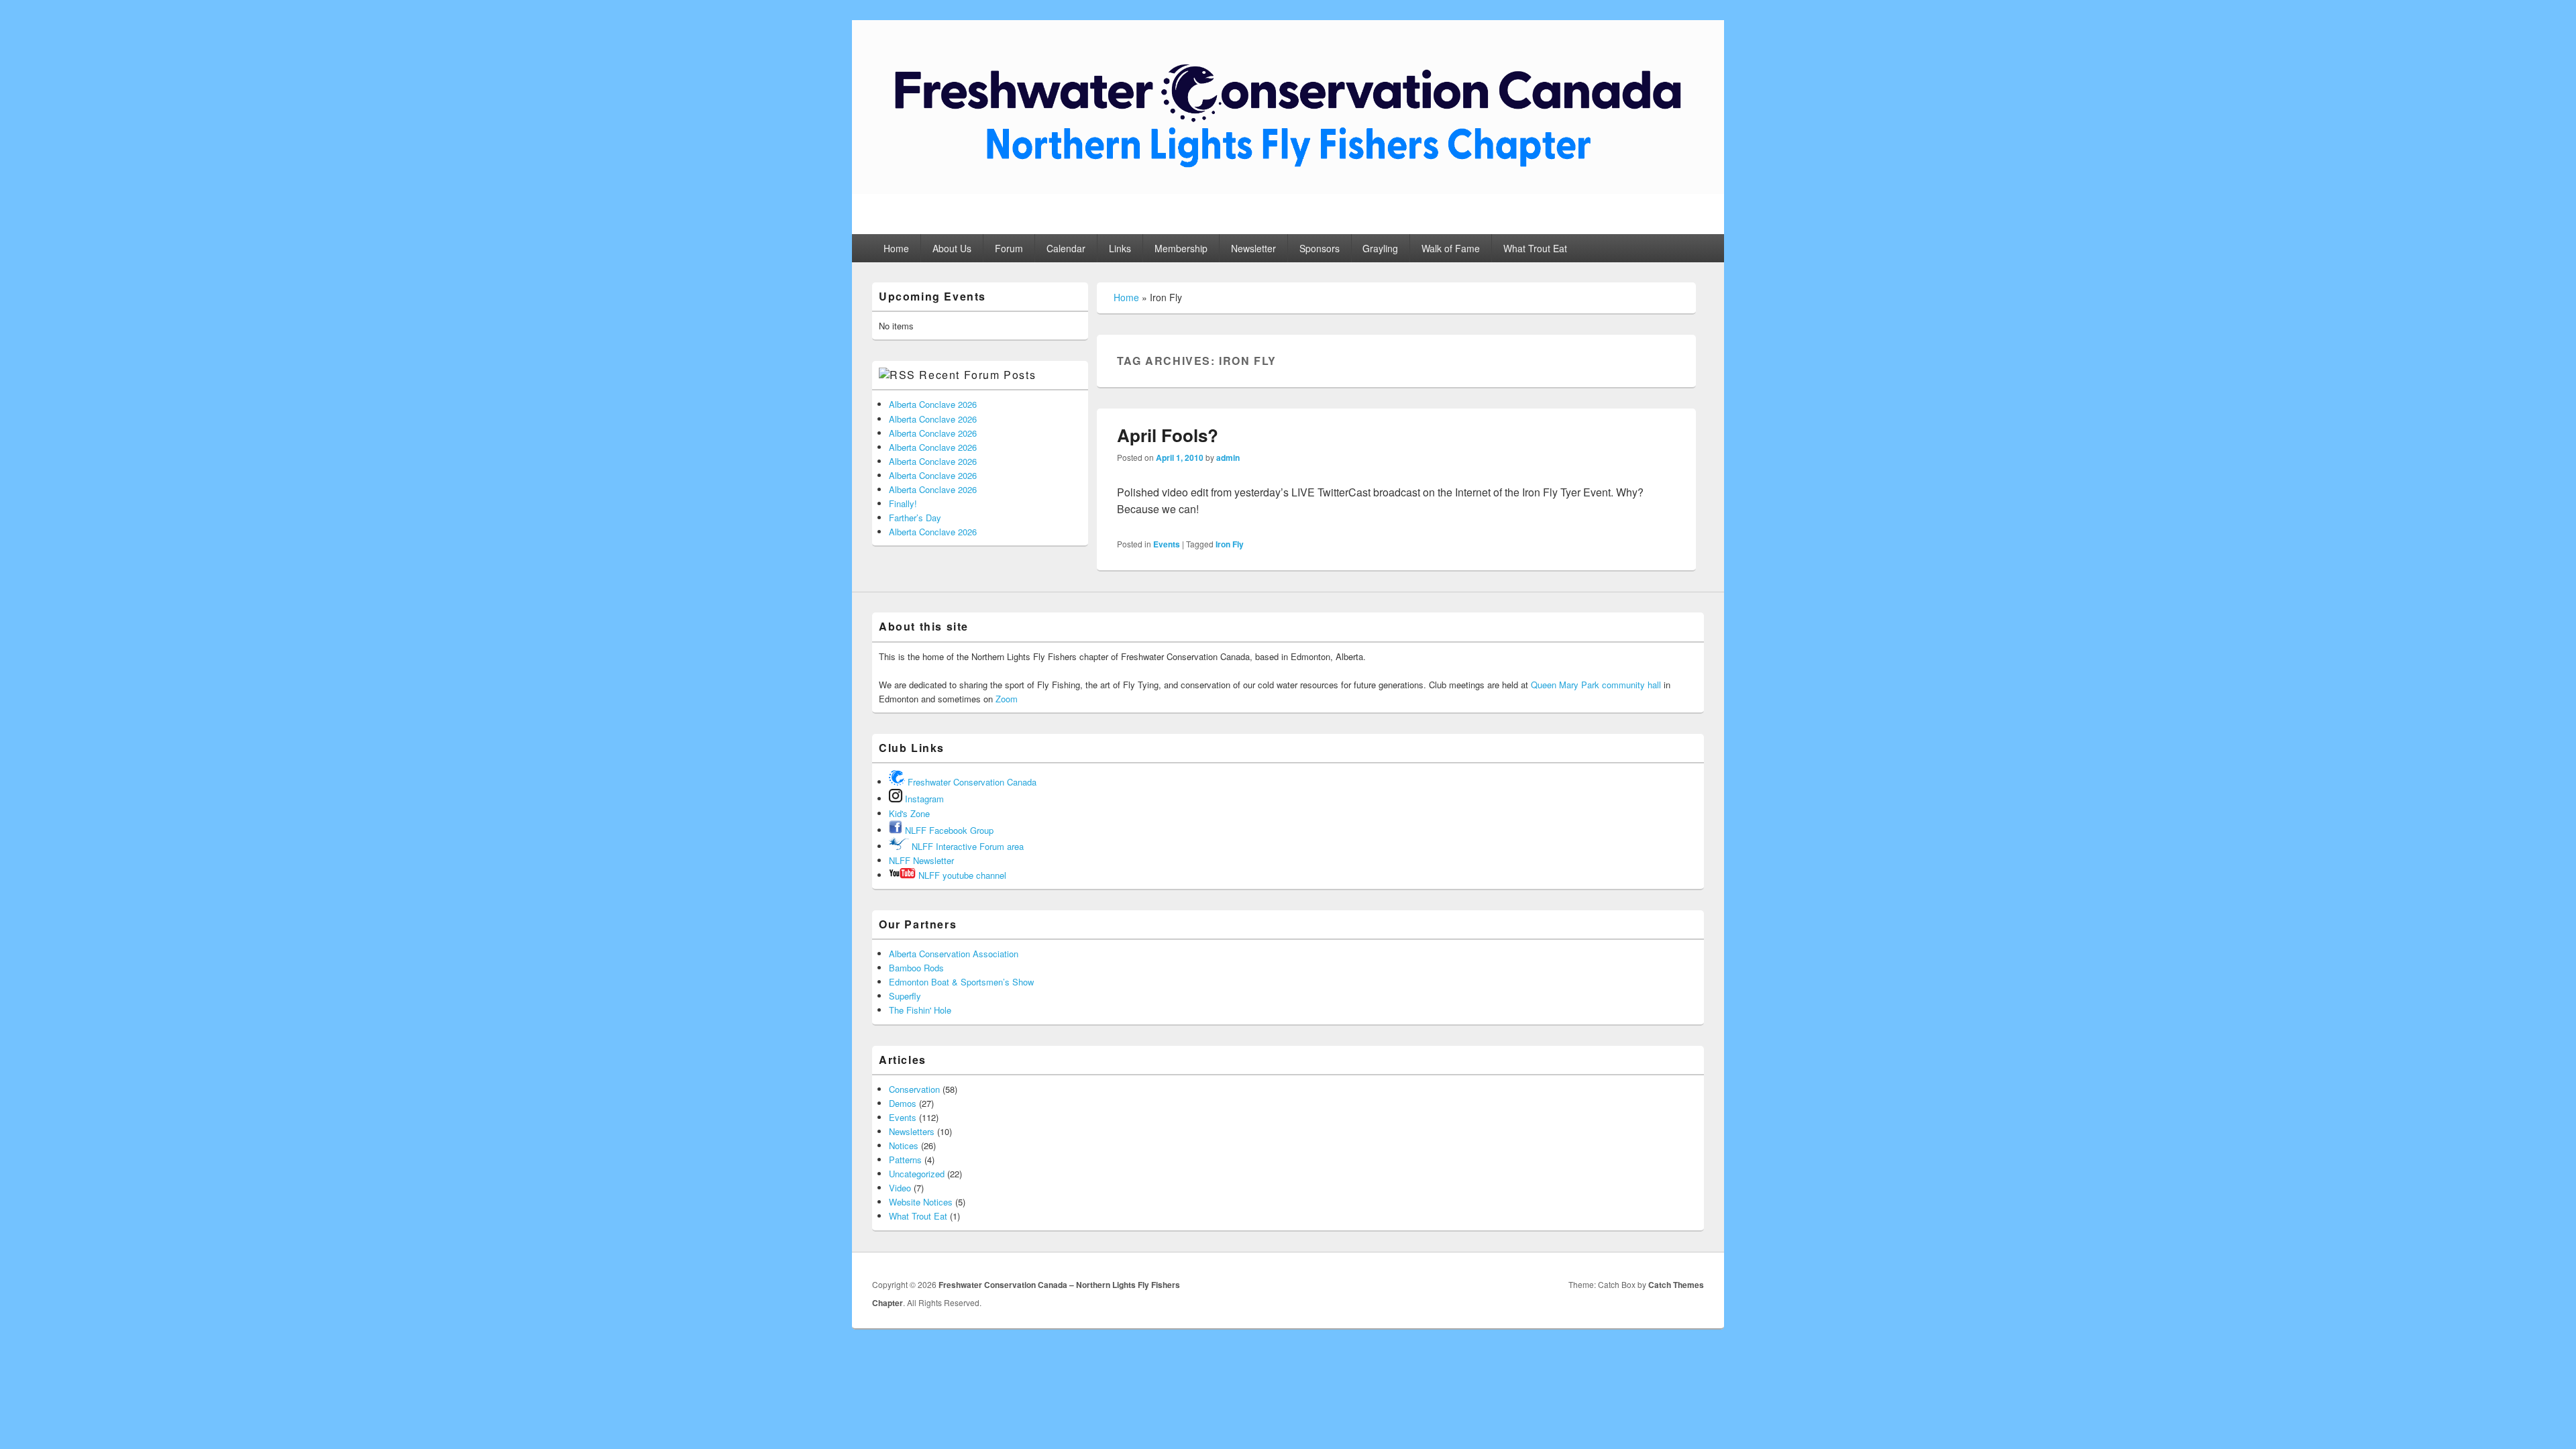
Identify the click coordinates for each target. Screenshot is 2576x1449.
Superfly (905, 996)
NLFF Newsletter (921, 860)
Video (900, 1188)
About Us (952, 248)
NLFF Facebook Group (948, 830)
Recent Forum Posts (977, 375)
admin (1228, 458)
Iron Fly (1230, 544)
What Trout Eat (1535, 248)
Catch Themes (1676, 1285)
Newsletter (1253, 248)
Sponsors (1320, 248)
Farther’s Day (915, 518)
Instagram (923, 799)
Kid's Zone (909, 813)
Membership (1181, 248)
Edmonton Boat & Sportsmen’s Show (961, 982)
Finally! (903, 503)
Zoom (1007, 699)
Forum (1009, 248)
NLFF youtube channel (961, 875)
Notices (904, 1145)
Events (1167, 544)
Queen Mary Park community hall (1597, 685)
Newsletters (912, 1131)
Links (1120, 248)
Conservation (914, 1089)
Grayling (1380, 248)
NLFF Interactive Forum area (966, 846)
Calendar (1066, 248)
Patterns (905, 1160)
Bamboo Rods (916, 968)
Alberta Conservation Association (954, 954)
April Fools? (1168, 435)
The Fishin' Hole (920, 1010)
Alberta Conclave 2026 (933, 404)
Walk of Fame (1451, 248)
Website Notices (921, 1202)
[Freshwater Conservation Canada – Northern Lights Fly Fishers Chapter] (1288, 190)
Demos (903, 1103)
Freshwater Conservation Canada (971, 782)
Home (896, 248)
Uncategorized (917, 1174)
